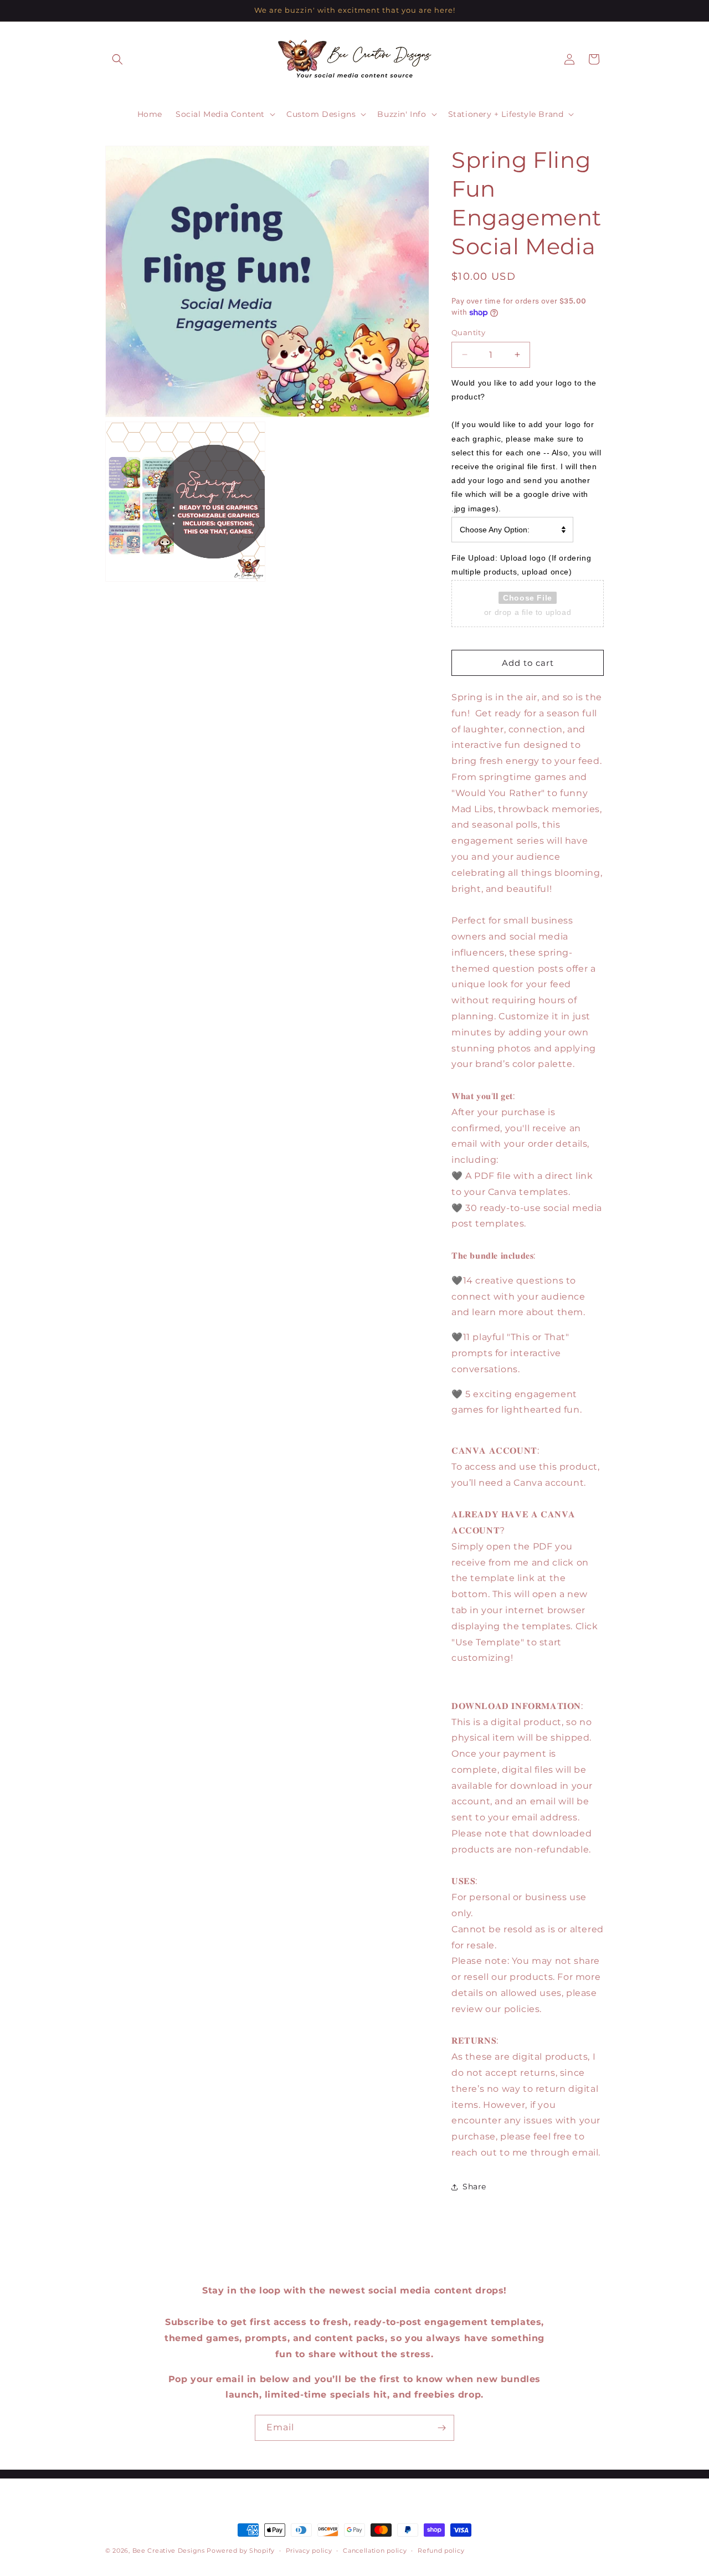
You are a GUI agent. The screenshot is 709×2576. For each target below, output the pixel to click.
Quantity (468, 332)
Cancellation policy (375, 2550)
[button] (117, 59)
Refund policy (441, 2550)
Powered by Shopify (241, 2551)
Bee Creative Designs (169, 2551)
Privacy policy (309, 2550)
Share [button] (474, 2187)
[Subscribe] (441, 2428)
